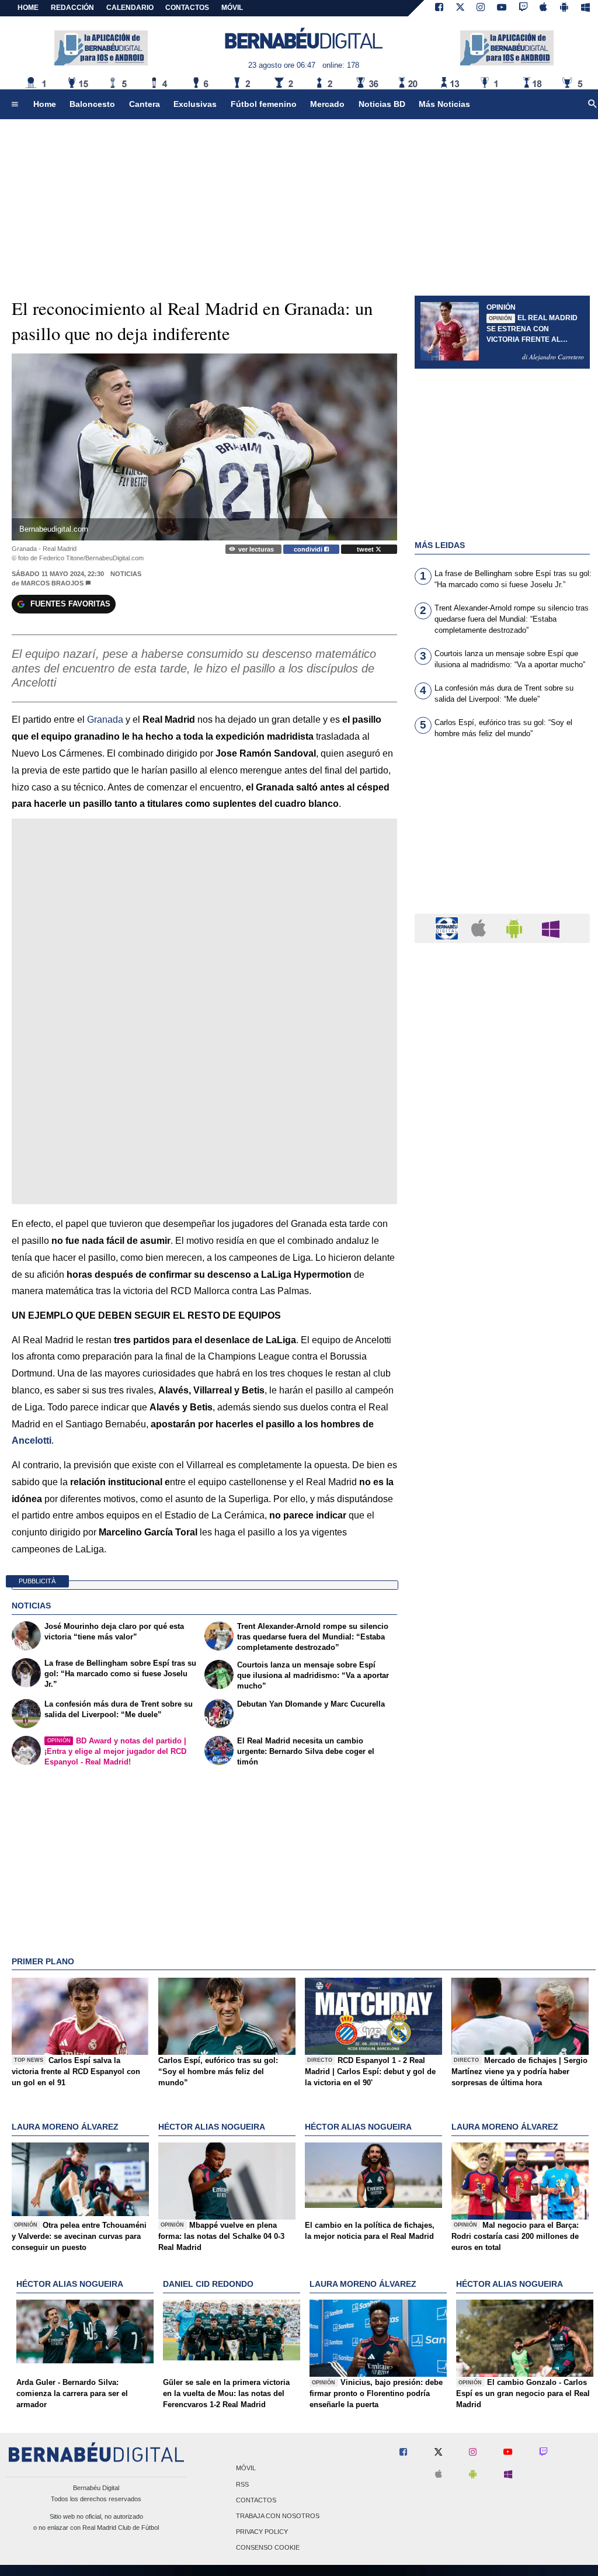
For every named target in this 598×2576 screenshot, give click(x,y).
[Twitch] (523, 8)
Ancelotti (32, 1440)
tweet (366, 549)
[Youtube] (502, 8)
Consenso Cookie (268, 2548)
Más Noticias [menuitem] (444, 104)
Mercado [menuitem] (327, 104)
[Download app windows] (585, 8)
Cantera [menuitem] (145, 104)
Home (28, 8)
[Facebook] (439, 8)
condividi (309, 549)
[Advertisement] (502, 833)
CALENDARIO (130, 8)
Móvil (246, 2468)
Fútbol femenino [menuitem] (264, 104)
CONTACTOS (187, 8)
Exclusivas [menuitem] (195, 104)
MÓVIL (232, 8)
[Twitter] (460, 8)
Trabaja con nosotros (278, 2516)
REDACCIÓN (72, 8)
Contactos (256, 2500)
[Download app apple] (544, 8)
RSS (242, 2484)
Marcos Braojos (52, 583)
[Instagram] (481, 8)
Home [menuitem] (45, 104)
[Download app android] (564, 8)
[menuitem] (15, 105)
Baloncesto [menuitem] (92, 104)
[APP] (448, 928)
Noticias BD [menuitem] (382, 104)
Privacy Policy (262, 2532)
